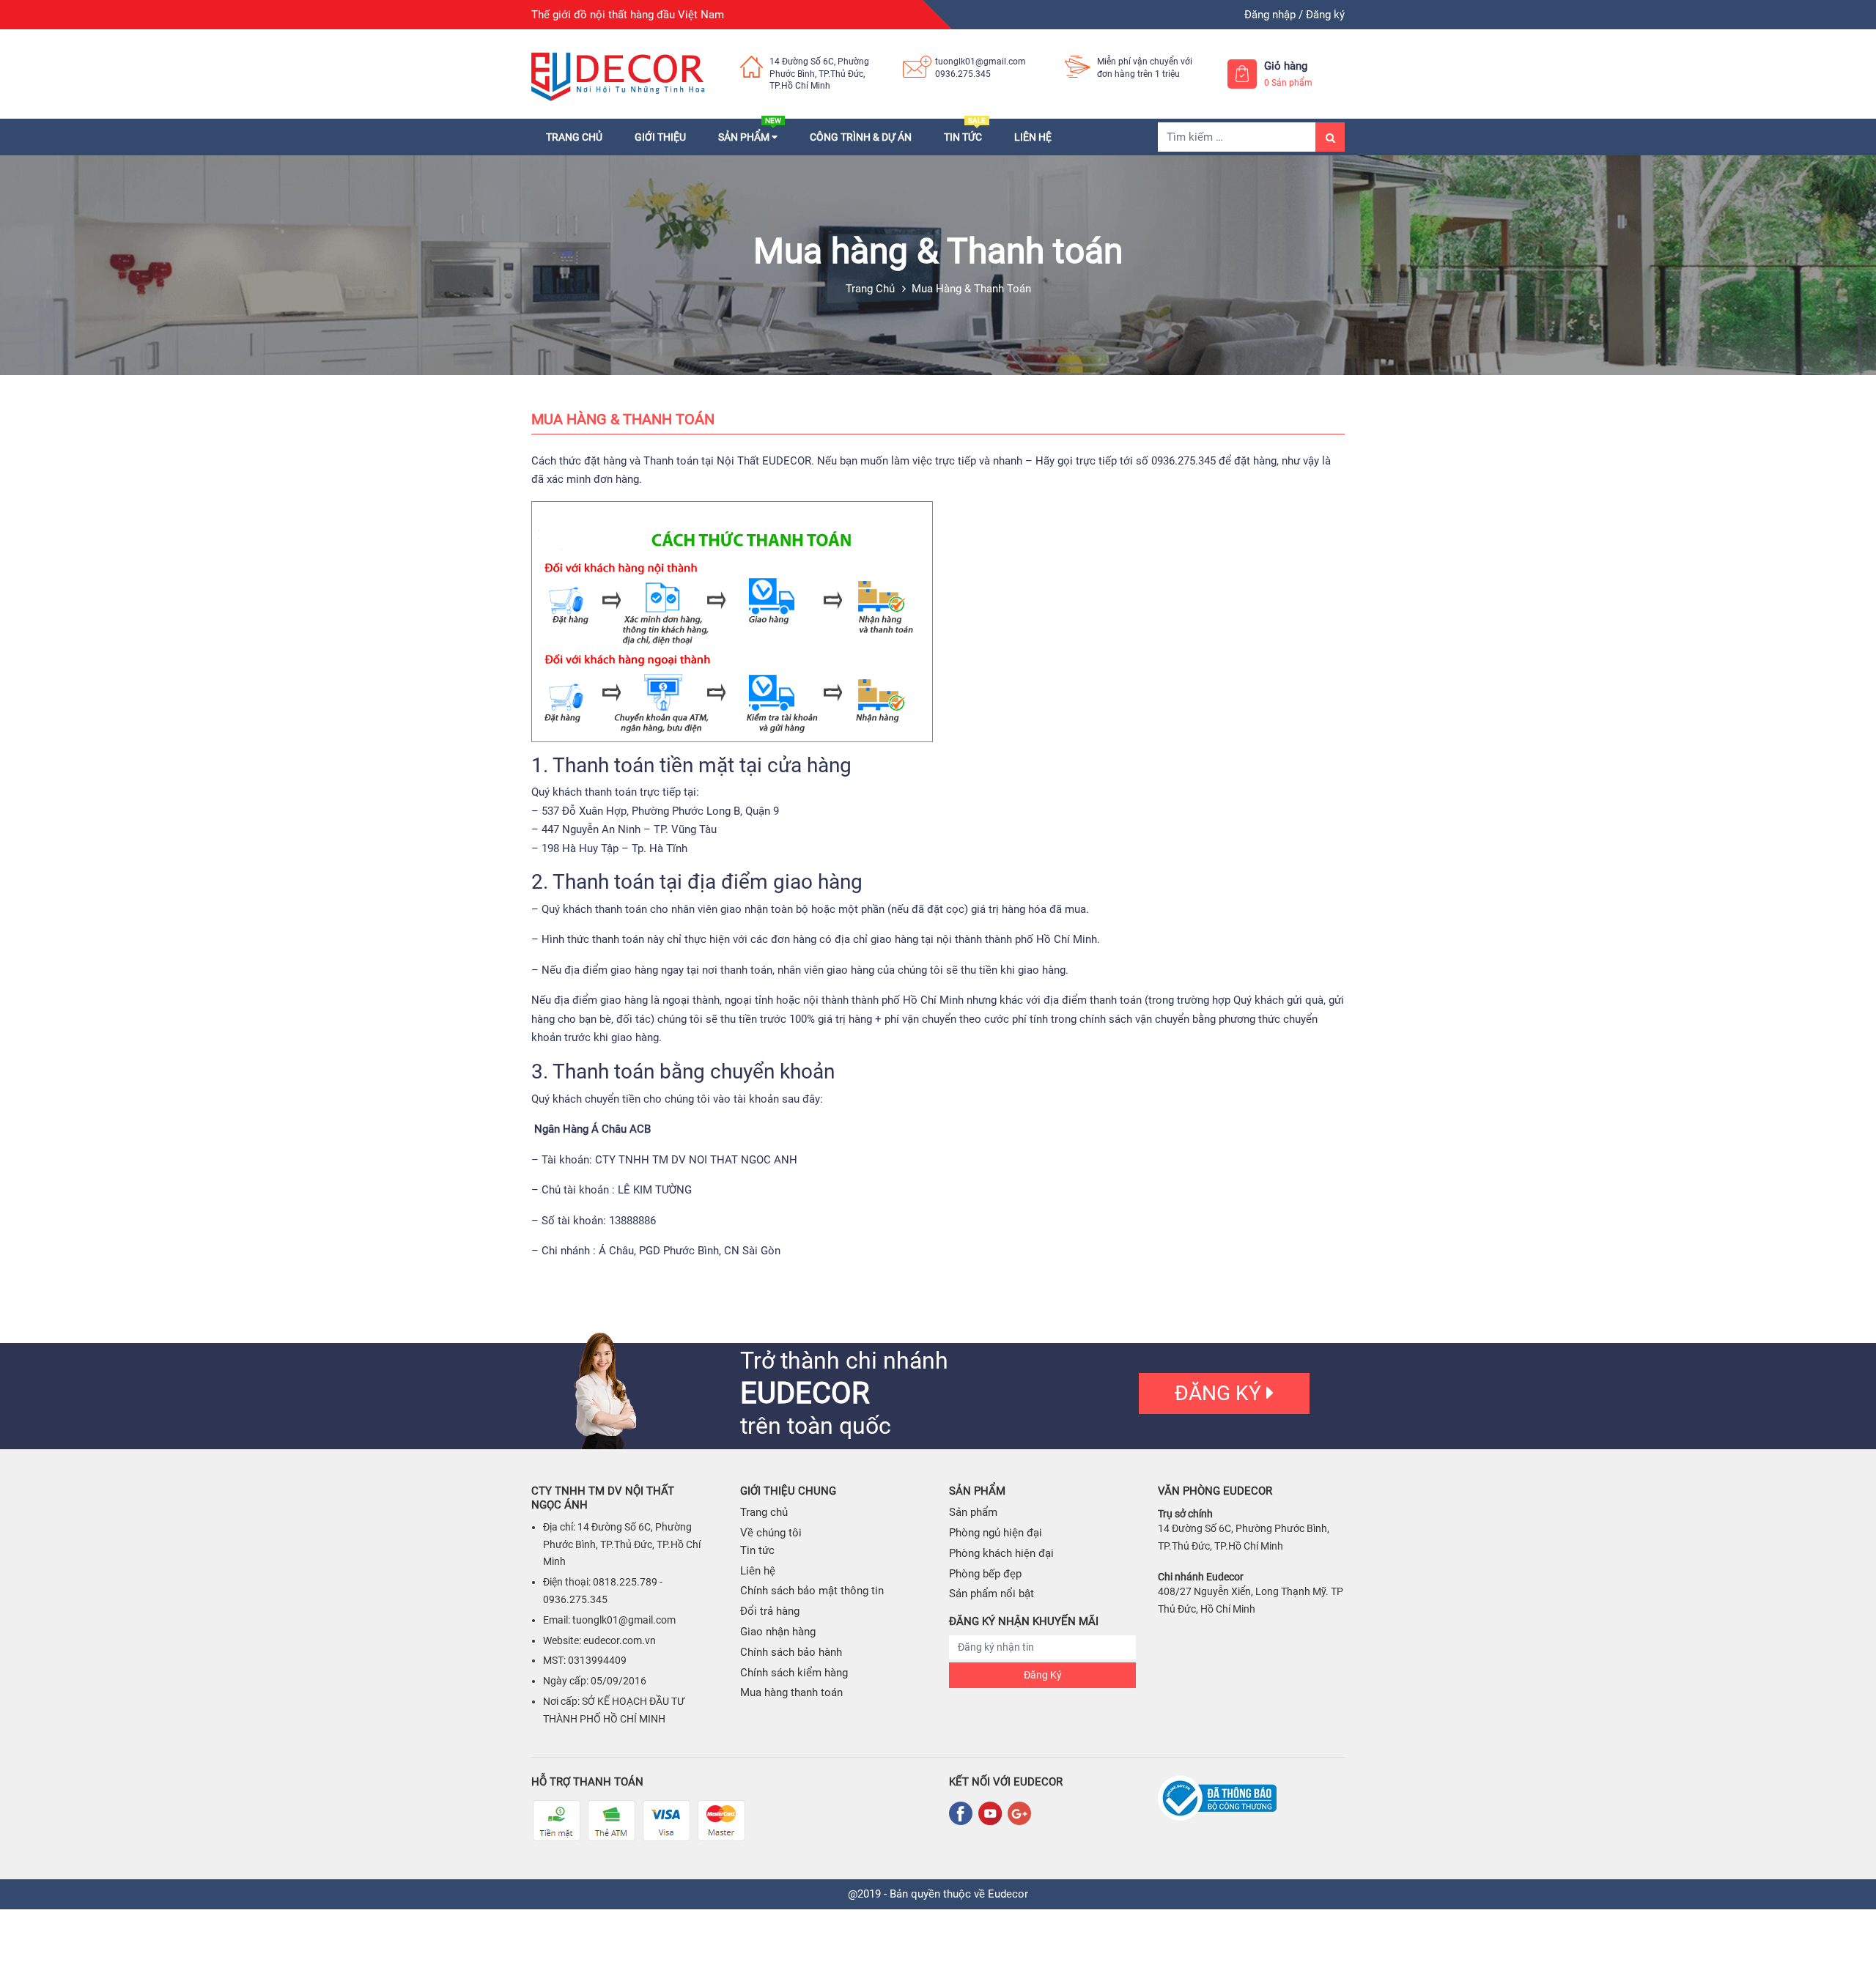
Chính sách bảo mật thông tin (812, 1591)
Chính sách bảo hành (791, 1652)
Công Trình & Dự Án (861, 137)
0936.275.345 (963, 74)
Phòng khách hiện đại (1001, 1553)
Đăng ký (1325, 15)
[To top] (1850, 1921)
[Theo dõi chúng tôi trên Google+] (1019, 1813)
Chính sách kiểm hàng (794, 1673)
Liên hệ (1033, 137)
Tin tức (965, 137)
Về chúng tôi (771, 1533)
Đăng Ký (1043, 1675)
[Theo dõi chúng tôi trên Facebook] (964, 1813)
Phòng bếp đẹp (985, 1574)
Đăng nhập (1270, 15)
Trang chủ (574, 137)
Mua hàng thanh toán (791, 1692)
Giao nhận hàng (778, 1632)
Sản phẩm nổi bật (991, 1594)
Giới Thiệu (660, 137)
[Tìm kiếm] (1330, 137)
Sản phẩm (750, 137)
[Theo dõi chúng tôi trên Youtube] (993, 1813)
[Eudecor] (619, 74)
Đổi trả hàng (770, 1611)
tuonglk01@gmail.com (981, 62)
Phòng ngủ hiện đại (996, 1533)
